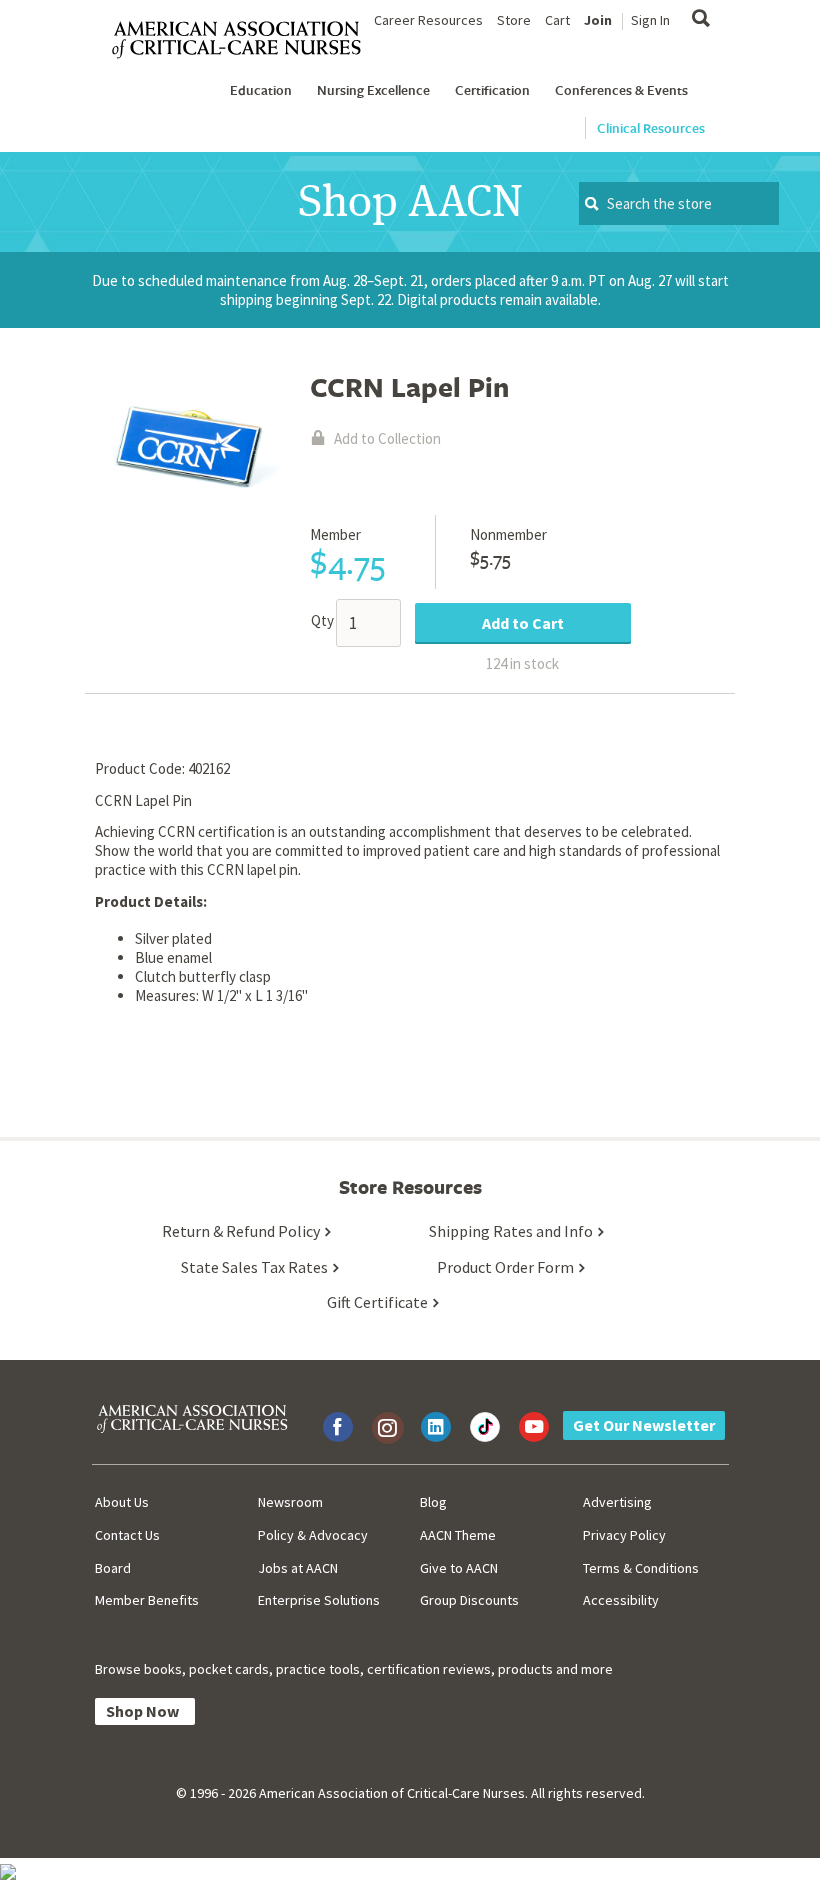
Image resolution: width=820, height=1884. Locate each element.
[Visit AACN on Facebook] (338, 1427)
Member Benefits (147, 1600)
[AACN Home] (244, 40)
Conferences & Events (621, 90)
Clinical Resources (651, 128)
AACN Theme (458, 1535)
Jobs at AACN (298, 1568)
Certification (492, 90)
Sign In (650, 20)
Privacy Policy (624, 1535)
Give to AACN (459, 1568)
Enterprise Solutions (319, 1600)
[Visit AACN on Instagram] (387, 1427)
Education (261, 90)
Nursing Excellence (373, 90)
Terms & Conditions (641, 1568)
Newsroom (290, 1502)
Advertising (617, 1502)
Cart (557, 20)
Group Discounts (469, 1600)
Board (113, 1568)
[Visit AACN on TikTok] (485, 1427)
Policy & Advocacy (313, 1535)
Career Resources (428, 20)
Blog (433, 1502)
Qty (322, 620)
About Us (122, 1502)
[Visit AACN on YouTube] (534, 1427)
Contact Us (127, 1535)
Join (598, 20)
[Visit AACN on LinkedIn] (436, 1427)
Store (514, 20)
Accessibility (621, 1600)
